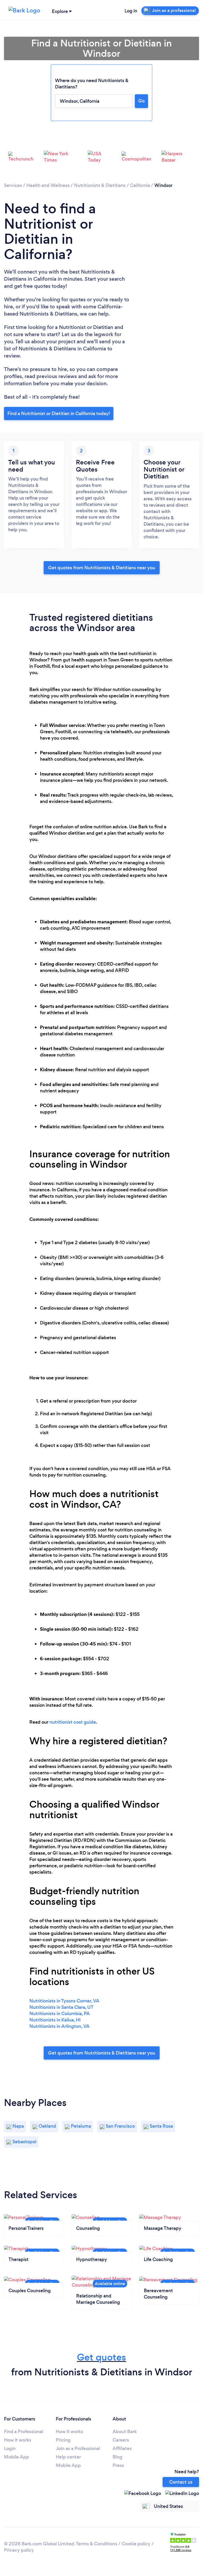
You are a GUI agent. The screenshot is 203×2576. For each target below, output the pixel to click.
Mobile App (17, 2457)
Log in (131, 11)
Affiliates (122, 2448)
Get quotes (101, 2357)
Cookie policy (136, 2544)
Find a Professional (24, 2432)
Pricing (63, 2440)
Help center (68, 2457)
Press (118, 2465)
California (140, 185)
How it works (18, 2440)
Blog (117, 2457)
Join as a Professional (78, 2448)
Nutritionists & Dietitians (100, 185)
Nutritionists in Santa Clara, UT (61, 2007)
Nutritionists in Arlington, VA (59, 2026)
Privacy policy (19, 2550)
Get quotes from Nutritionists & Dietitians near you (102, 568)
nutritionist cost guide (73, 1722)
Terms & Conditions (96, 2544)
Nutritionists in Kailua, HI (55, 2020)
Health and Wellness (48, 185)
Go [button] (141, 101)
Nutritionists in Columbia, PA (60, 2014)
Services (13, 185)
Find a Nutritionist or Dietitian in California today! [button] (59, 413)
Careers (121, 2440)
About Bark (125, 2432)
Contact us (181, 2482)
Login (10, 2448)
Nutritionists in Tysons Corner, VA (64, 2001)
